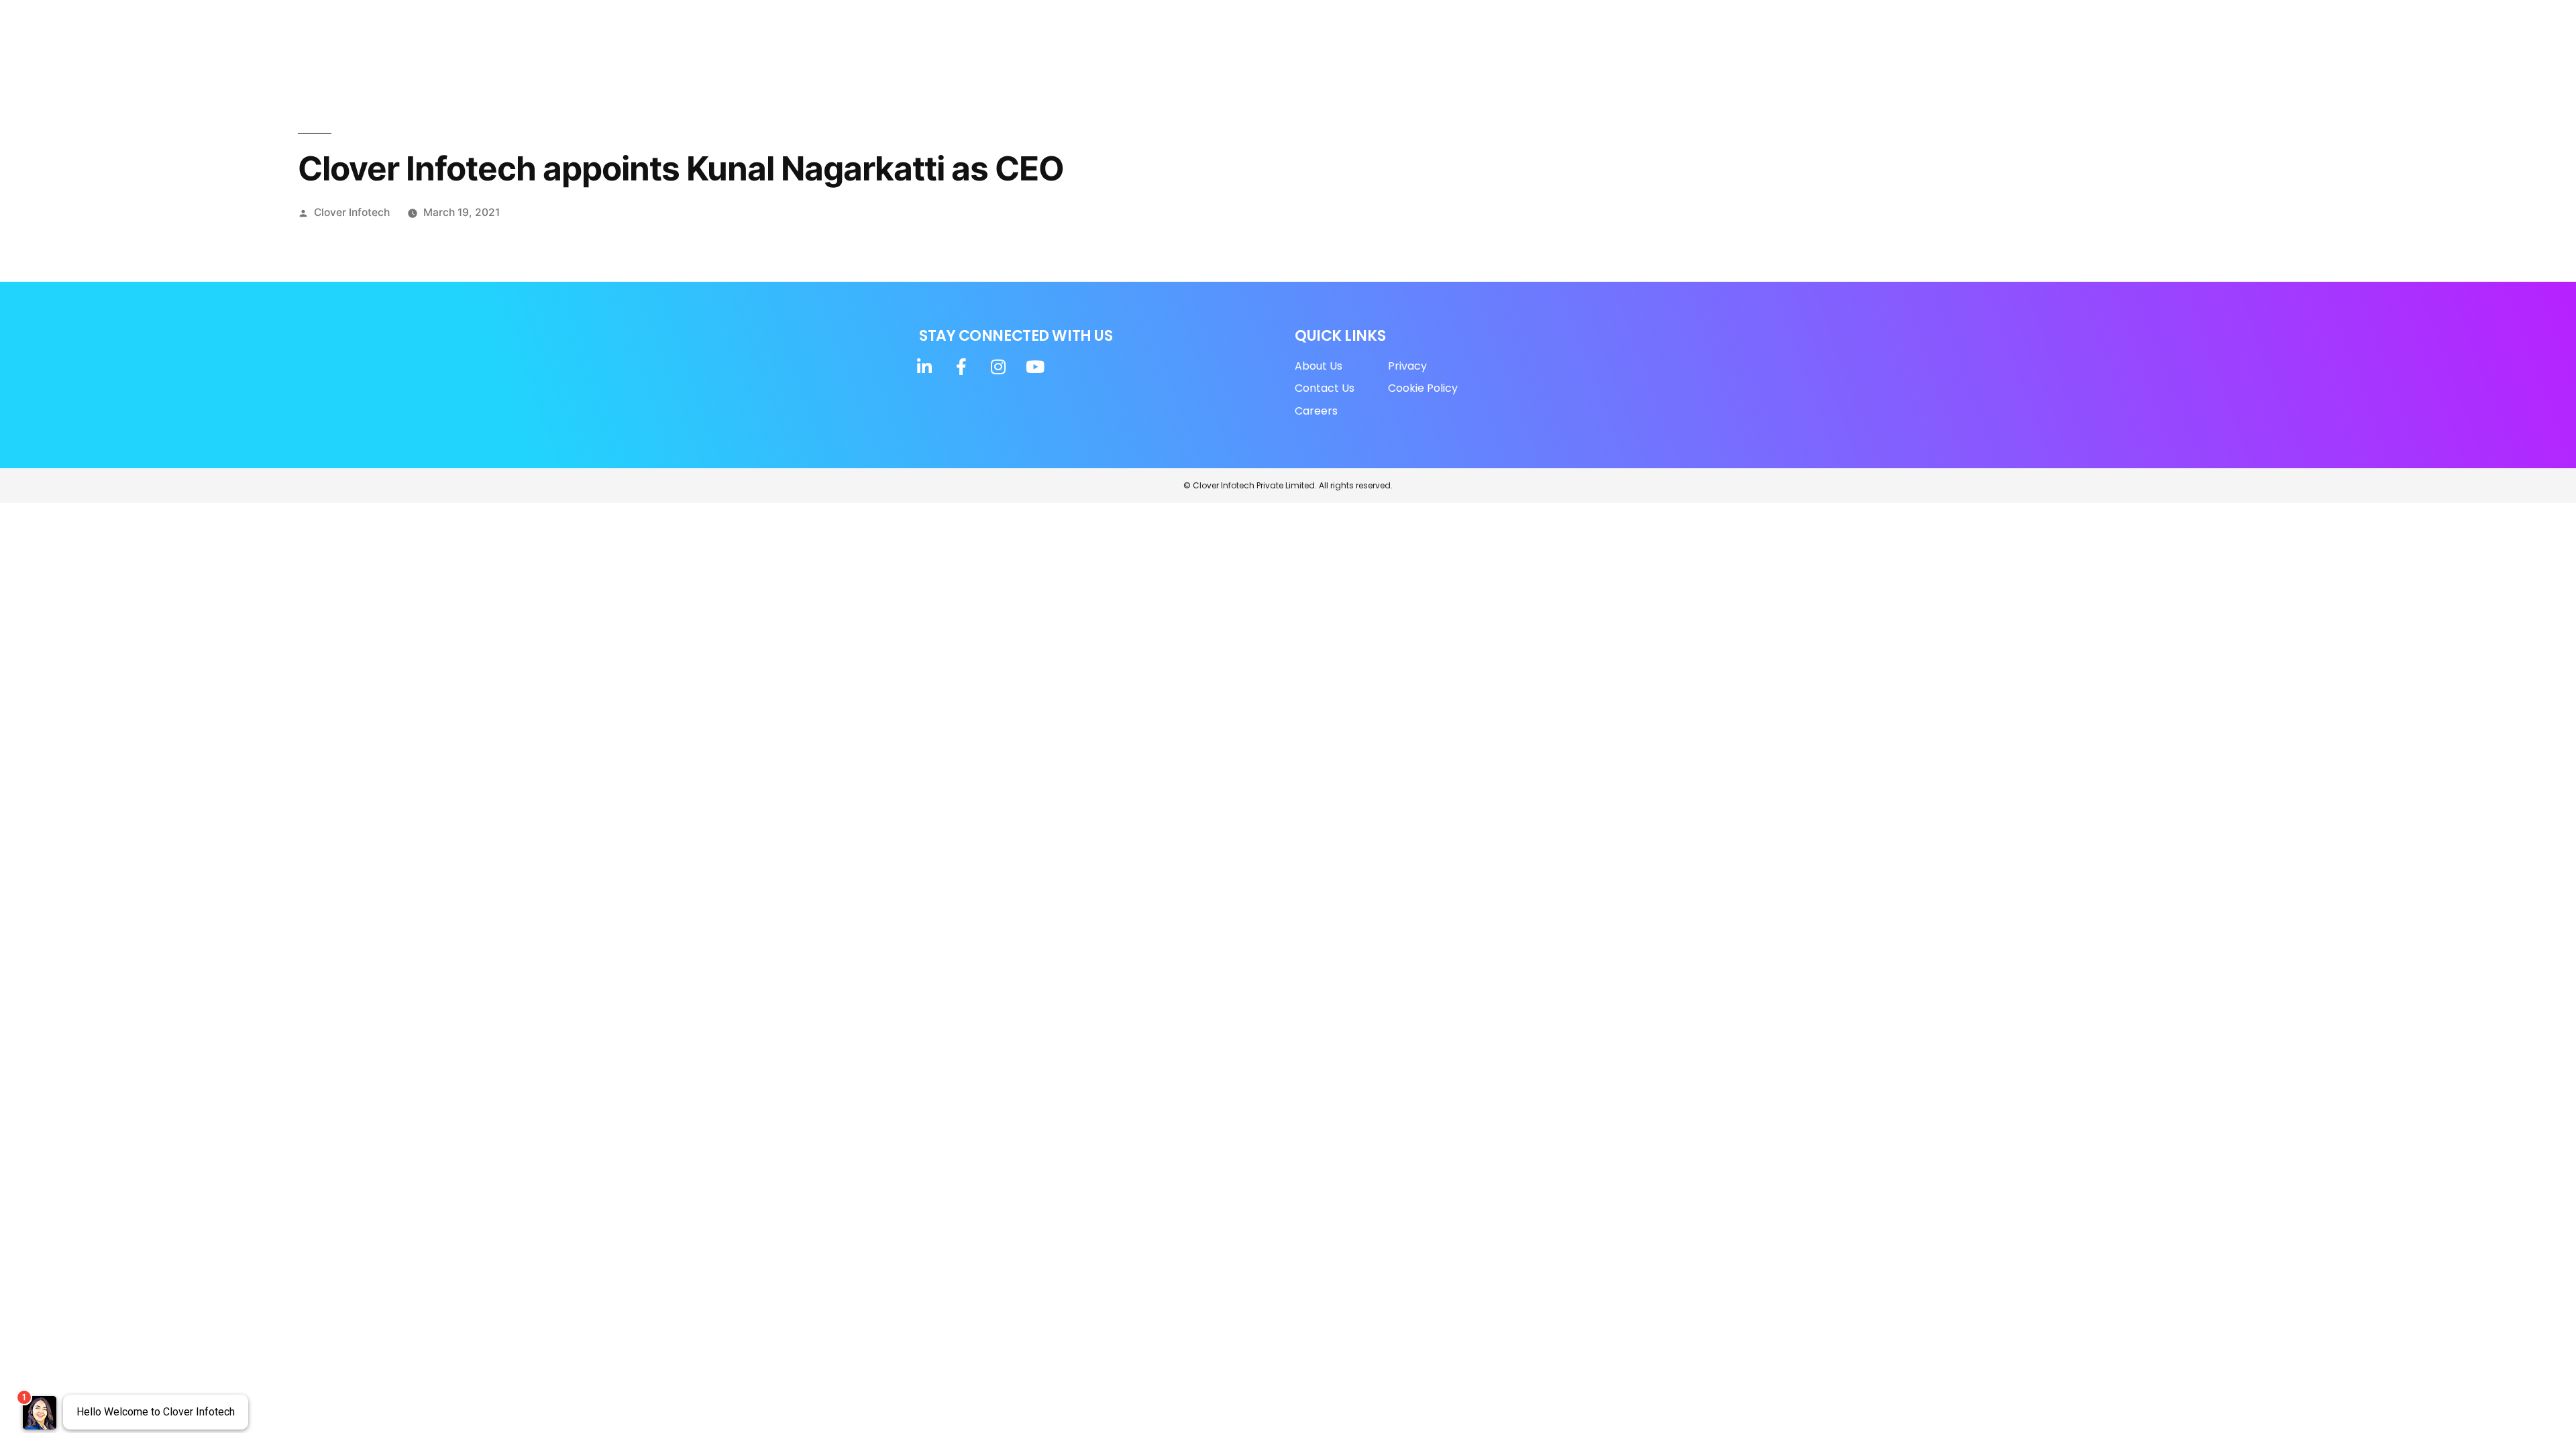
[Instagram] (1601, 19)
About (1167, 59)
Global (1495, 59)
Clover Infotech (352, 212)
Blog (1448, 59)
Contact (1625, 59)
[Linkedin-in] (1546, 19)
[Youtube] (1629, 19)
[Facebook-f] (1574, 19)
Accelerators (1322, 59)
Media (1402, 59)
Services (1236, 59)
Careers (1564, 59)
